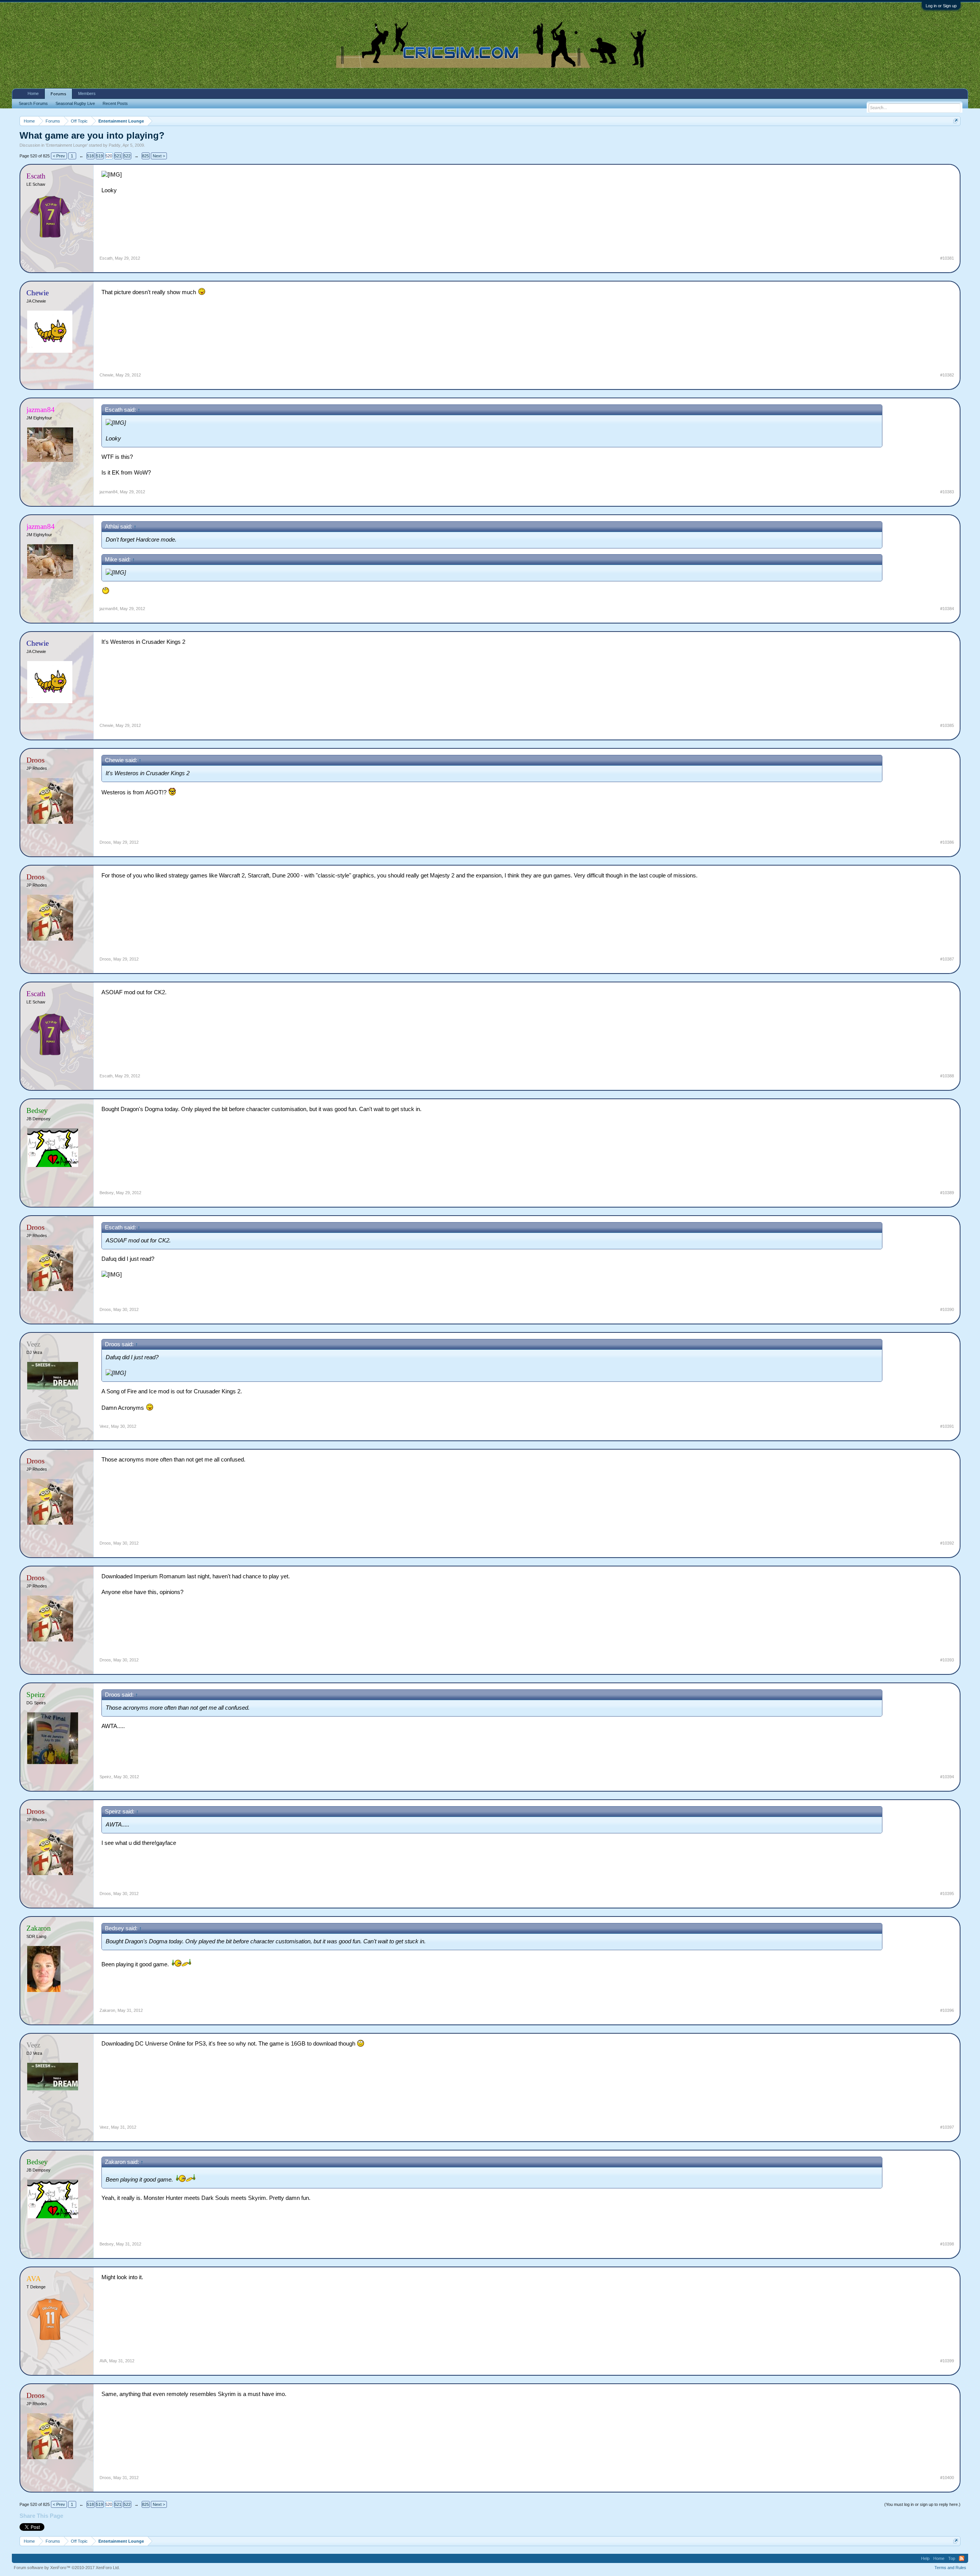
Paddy (115, 145)
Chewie (106, 375)
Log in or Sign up (941, 6)
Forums (58, 94)
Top (952, 2558)
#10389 (947, 1193)
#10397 (947, 2127)
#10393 (947, 1660)
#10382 (947, 375)
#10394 (947, 1777)
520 (109, 156)
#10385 (947, 725)
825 (145, 156)
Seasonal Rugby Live (75, 103)
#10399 (947, 2361)
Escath (106, 258)
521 (118, 156)
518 (90, 156)
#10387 (947, 959)
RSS (962, 2558)
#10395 (947, 1894)
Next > (159, 156)
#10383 (947, 492)
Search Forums (33, 103)
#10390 (947, 1309)
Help (925, 2558)
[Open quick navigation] (956, 121)
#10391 (947, 1426)
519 (100, 156)
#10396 (947, 2010)
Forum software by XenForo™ (67, 2568)
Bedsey (107, 1193)
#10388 (947, 1076)
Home (33, 93)
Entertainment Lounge (67, 145)
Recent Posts (115, 103)
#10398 (947, 2244)
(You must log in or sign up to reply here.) (922, 2504)
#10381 (947, 258)
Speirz (105, 1777)
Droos (105, 842)
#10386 (947, 842)
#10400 (947, 2478)
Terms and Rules (950, 2568)
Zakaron (107, 2010)
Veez (104, 1426)
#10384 (947, 609)
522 (127, 156)
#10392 (947, 1543)
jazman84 (109, 492)
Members (87, 93)
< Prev (59, 156)
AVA (103, 2361)
